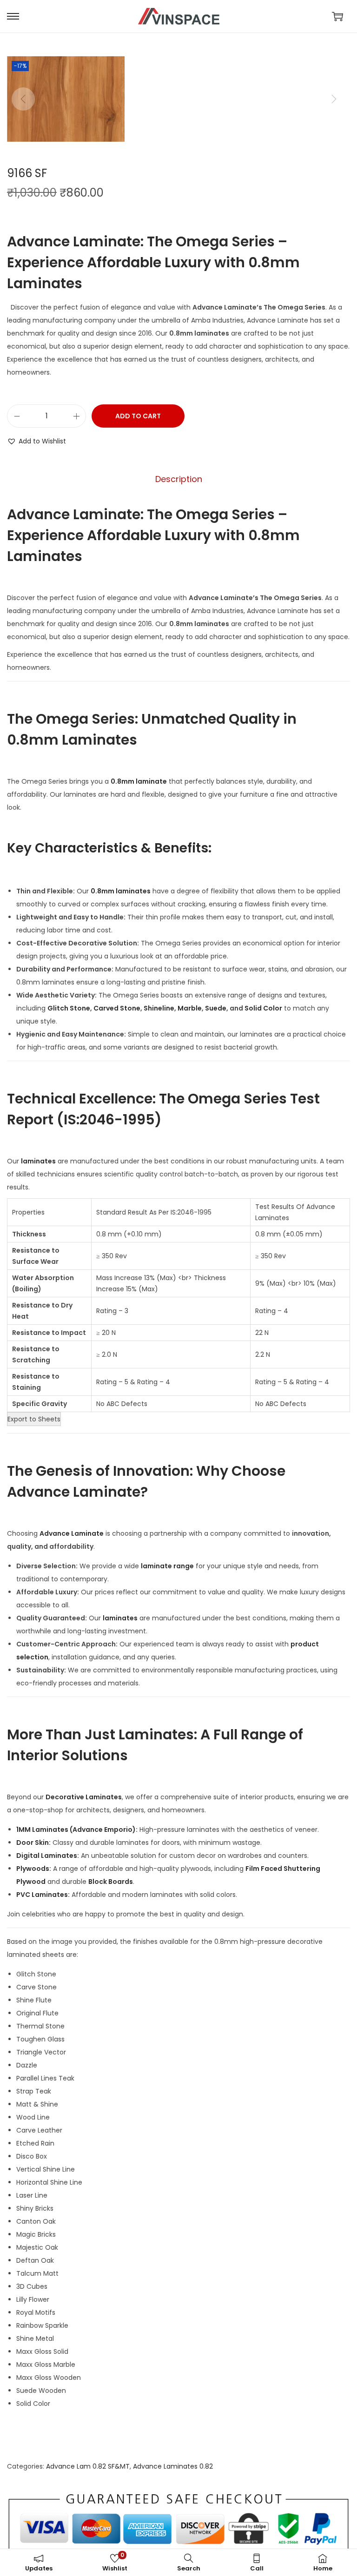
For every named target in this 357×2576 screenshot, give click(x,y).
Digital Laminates (47, 1856)
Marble (190, 1008)
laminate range (167, 1566)
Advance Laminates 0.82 (173, 2466)
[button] (36, 441)
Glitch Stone (69, 1008)
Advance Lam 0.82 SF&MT (88, 2466)
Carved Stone (117, 1008)
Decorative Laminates (84, 1797)
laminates (38, 1161)
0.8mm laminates (121, 891)
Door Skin (33, 1843)
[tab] (179, 479)
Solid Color (263, 1008)
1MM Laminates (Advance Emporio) (76, 1830)
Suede (216, 1008)
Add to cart (138, 416)
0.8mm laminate (139, 781)
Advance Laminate (72, 1533)
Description (179, 479)
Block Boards (111, 1882)
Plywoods (33, 1869)
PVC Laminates (42, 1895)
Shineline (159, 1008)
